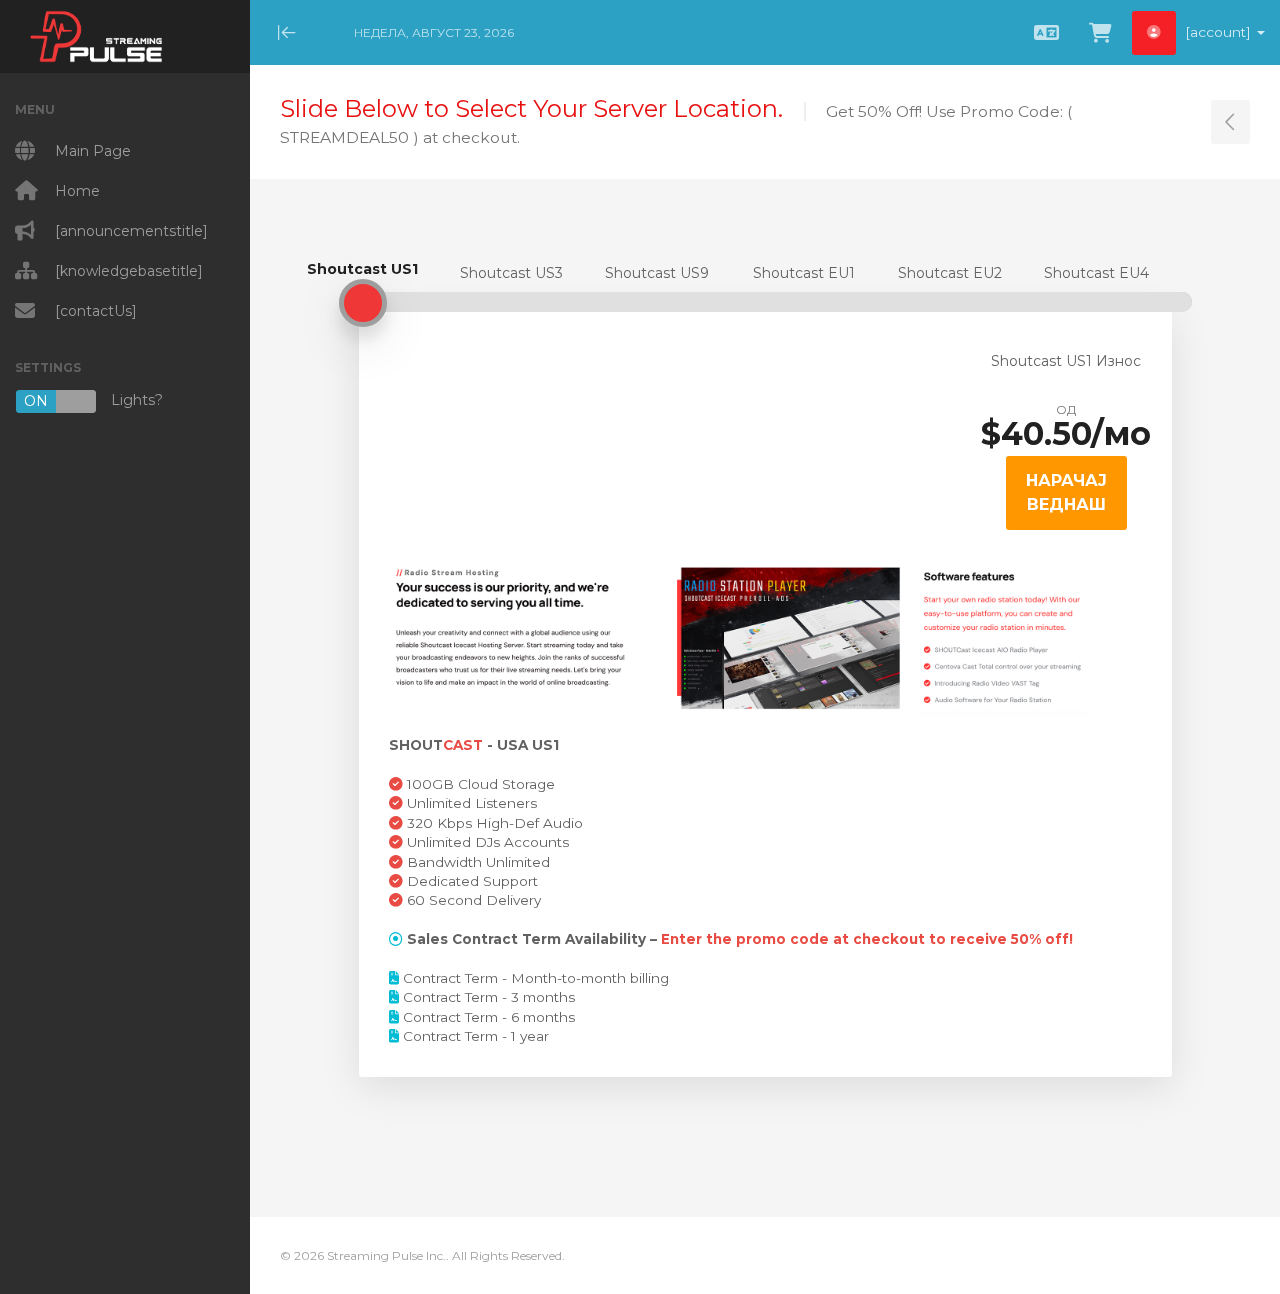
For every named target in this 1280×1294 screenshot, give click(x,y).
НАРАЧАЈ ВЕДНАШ (1066, 492)
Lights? (93, 400)
